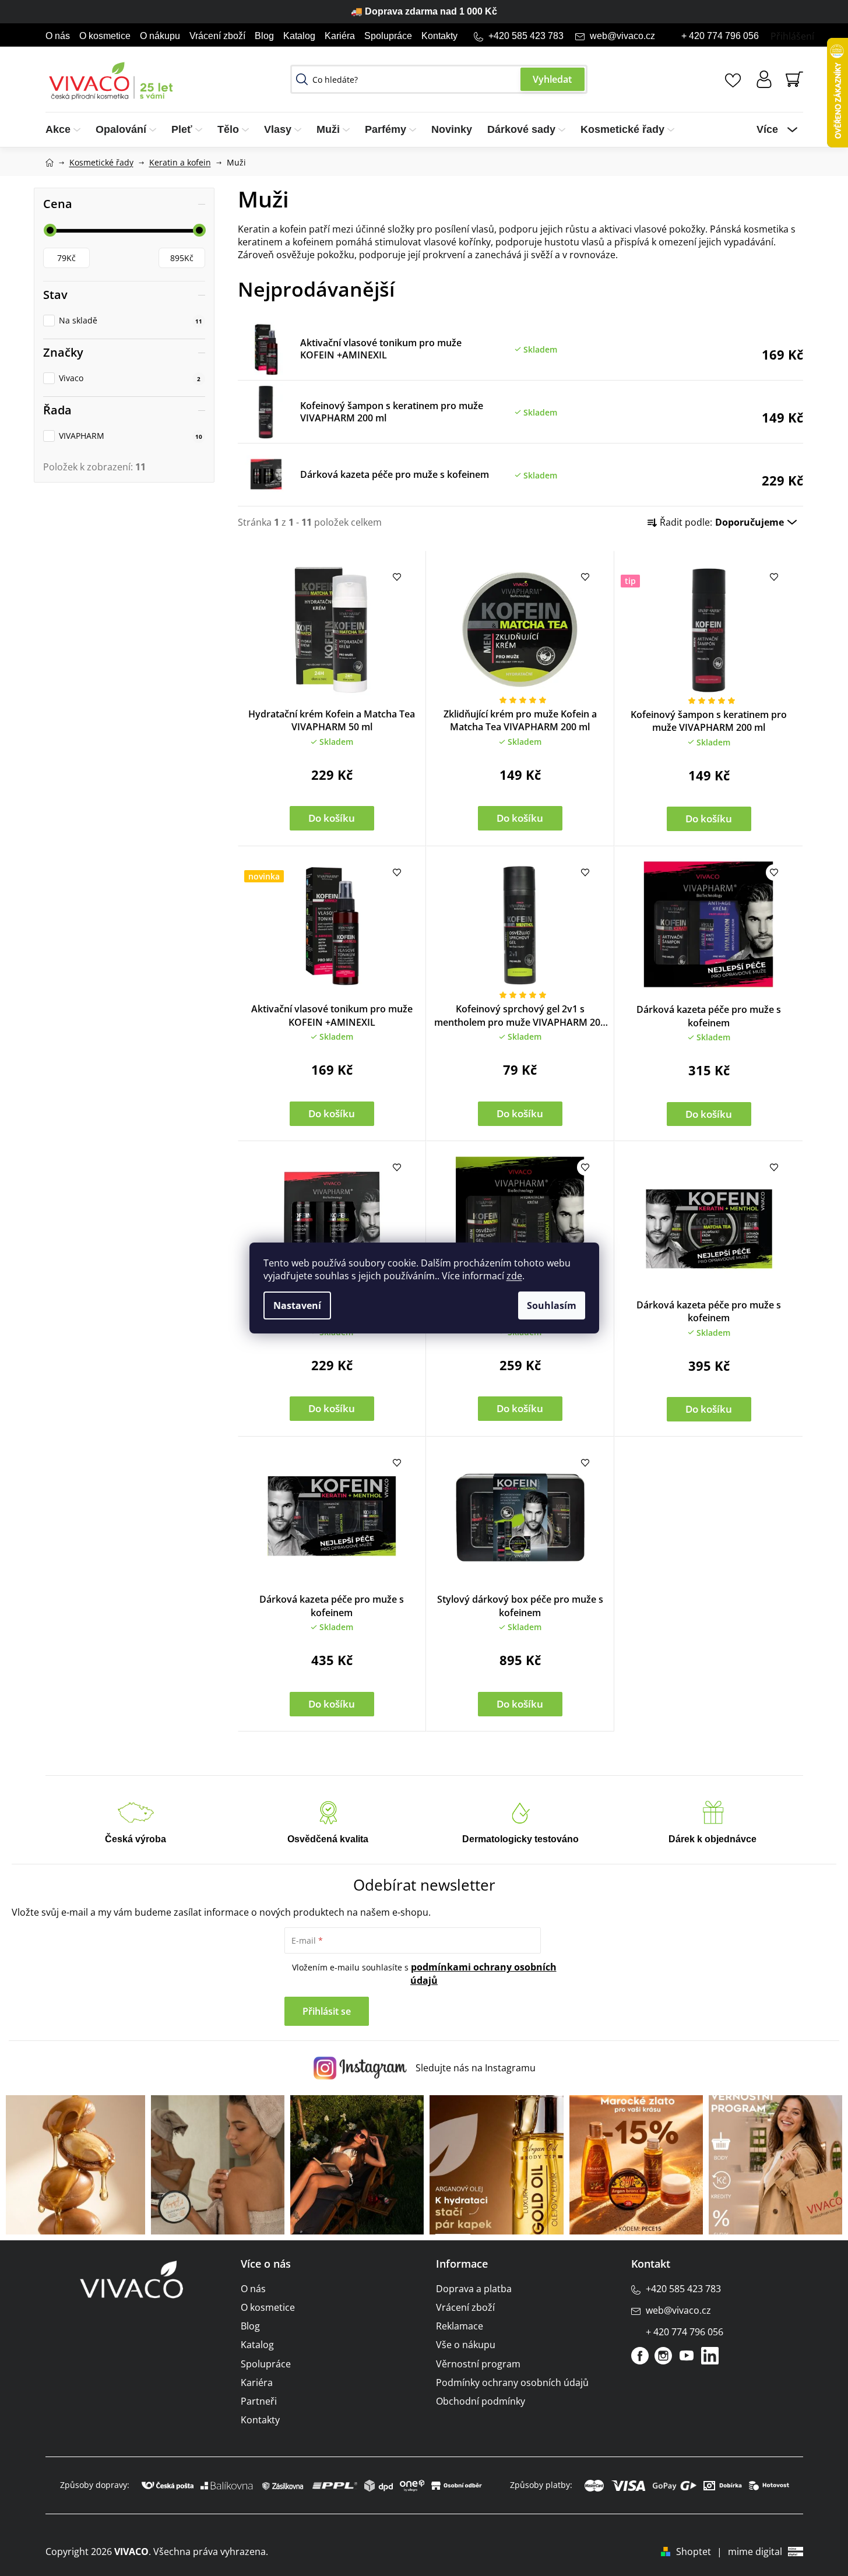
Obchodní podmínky (481, 2401)
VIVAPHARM (131, 436)
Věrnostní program (478, 2364)
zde (514, 1276)
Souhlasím (552, 1305)
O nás (58, 36)
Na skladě (131, 320)
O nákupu (160, 36)
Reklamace (460, 2326)
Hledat (553, 79)
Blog (264, 36)
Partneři (259, 2401)
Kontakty (439, 36)
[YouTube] (687, 2356)
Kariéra (340, 36)
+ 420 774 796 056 (720, 36)
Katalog (299, 36)
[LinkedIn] (710, 2356)
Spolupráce (388, 36)
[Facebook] (640, 2356)
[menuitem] (67, 130)
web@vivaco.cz (622, 36)
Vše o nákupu (466, 2345)
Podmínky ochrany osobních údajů (512, 2383)
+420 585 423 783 (526, 36)
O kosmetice (105, 36)
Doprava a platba (474, 2289)
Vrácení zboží (217, 36)
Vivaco (130, 378)
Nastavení (297, 1305)
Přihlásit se (327, 2011)
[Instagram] (663, 2356)
